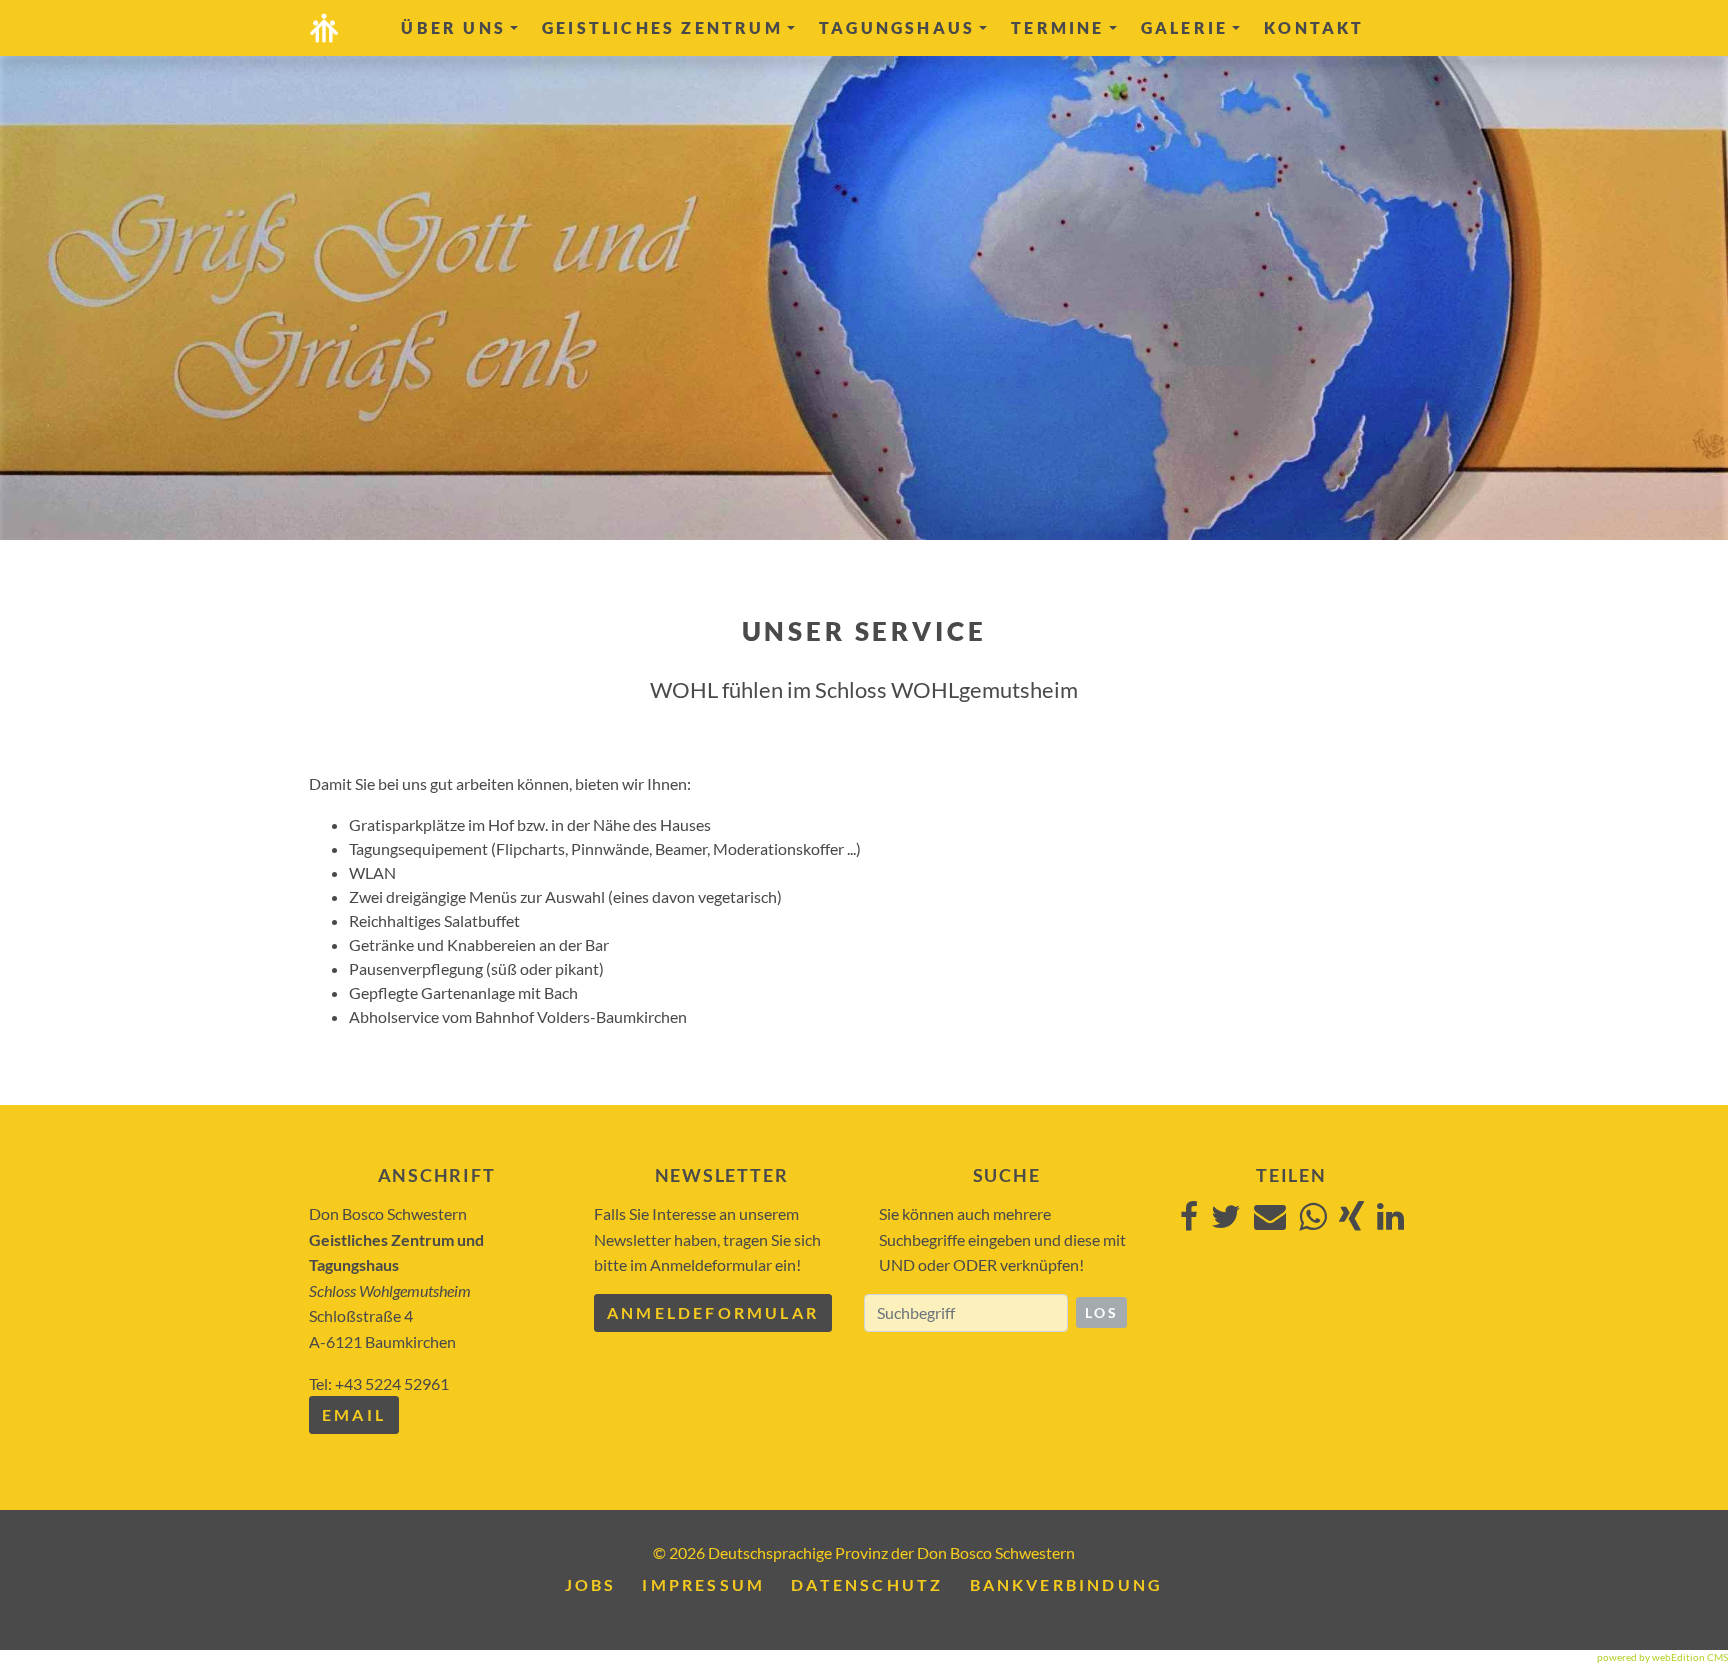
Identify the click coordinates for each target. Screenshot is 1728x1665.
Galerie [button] (1184, 27)
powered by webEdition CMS (1662, 1657)
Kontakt (1314, 27)
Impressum (703, 1584)
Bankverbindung (1067, 1584)
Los (1101, 1312)
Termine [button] (1057, 27)
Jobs (591, 1584)
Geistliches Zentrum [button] (662, 27)
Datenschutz (867, 1584)
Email (354, 1414)
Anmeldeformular (713, 1312)
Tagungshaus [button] (897, 27)
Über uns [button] (453, 27)
